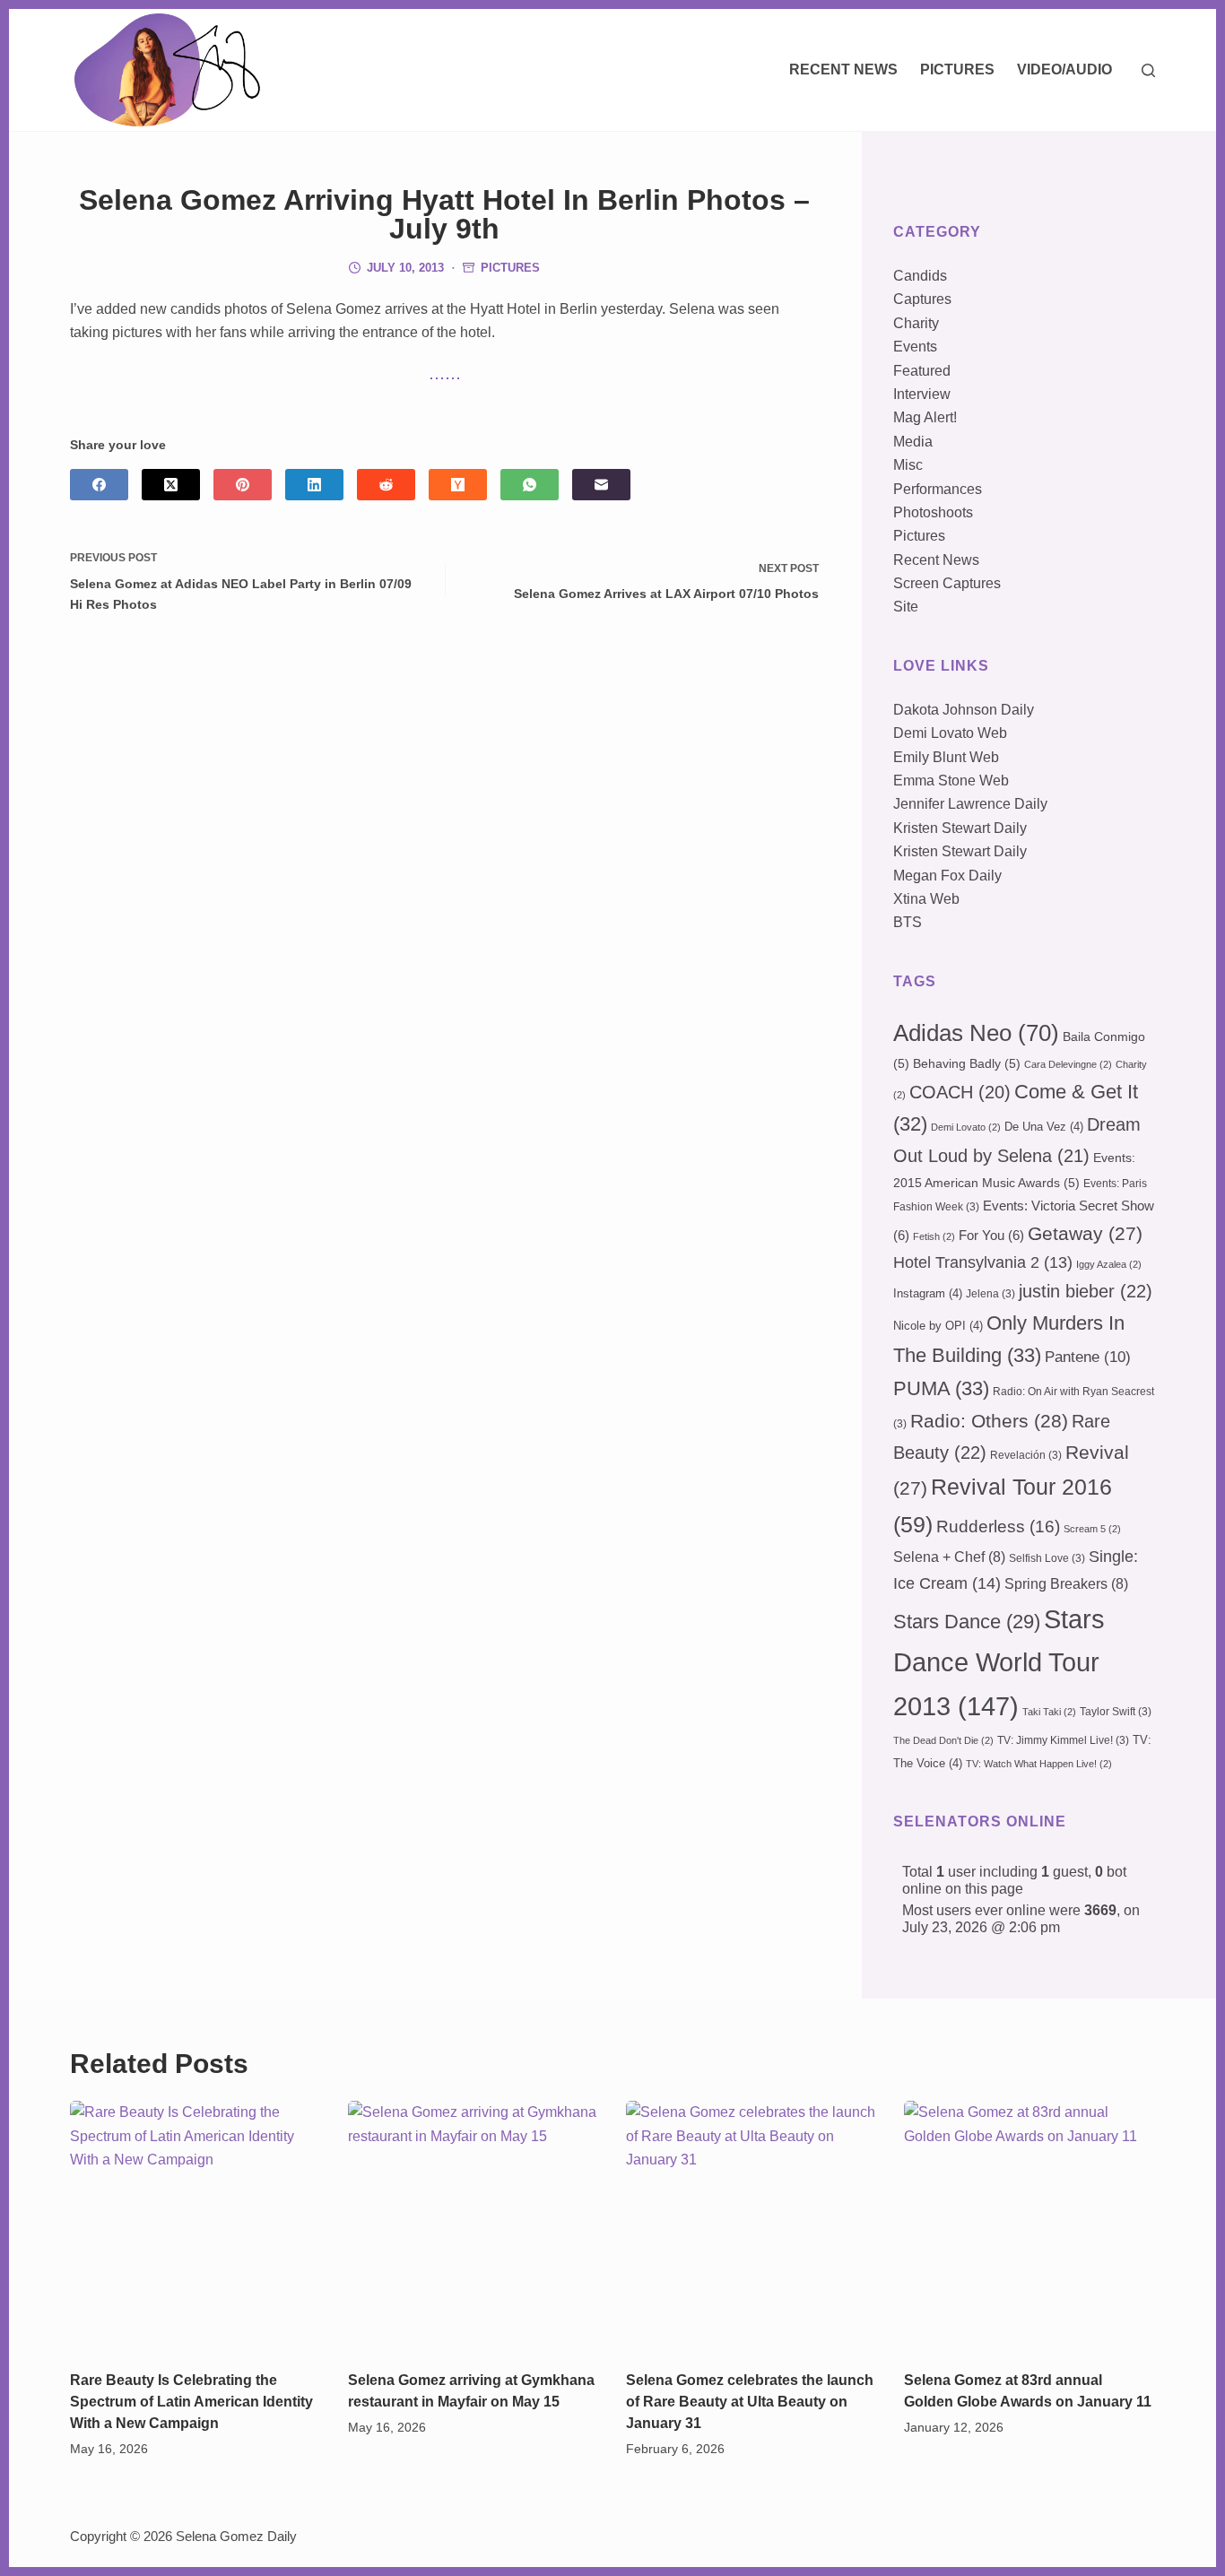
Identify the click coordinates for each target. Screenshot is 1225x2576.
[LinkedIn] (314, 485)
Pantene (1088, 1357)
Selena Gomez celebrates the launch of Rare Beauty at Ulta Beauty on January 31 (750, 2402)
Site (906, 607)
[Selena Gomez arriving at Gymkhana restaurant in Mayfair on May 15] (473, 2226)
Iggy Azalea (1109, 1264)
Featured (922, 371)
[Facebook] (99, 485)
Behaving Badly (967, 1063)
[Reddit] (386, 485)
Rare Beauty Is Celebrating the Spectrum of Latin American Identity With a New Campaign (191, 2402)
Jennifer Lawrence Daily (970, 804)
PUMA (941, 1388)
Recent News (843, 69)
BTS (908, 922)
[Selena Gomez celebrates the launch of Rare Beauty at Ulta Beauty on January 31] (752, 2226)
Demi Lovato (966, 1127)
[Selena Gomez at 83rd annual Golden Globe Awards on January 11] (1030, 2226)
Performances (938, 489)
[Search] (1148, 70)
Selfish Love (1047, 1558)
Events (915, 347)
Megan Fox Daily (947, 876)
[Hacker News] (458, 485)
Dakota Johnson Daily (964, 710)
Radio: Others (989, 1421)
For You (991, 1236)
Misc (908, 465)
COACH (960, 1092)
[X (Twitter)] (171, 485)
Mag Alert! (925, 417)
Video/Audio (1064, 69)
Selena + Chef (949, 1557)
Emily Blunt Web (946, 757)
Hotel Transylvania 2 (983, 1262)
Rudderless (998, 1527)
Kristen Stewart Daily (960, 828)
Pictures (957, 69)
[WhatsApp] (530, 485)
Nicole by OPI (938, 1326)
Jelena (990, 1294)
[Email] (601, 485)
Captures (922, 299)
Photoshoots (933, 512)
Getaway (1085, 1234)
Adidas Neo (976, 1033)
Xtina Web (926, 899)
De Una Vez (1044, 1127)
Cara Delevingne (1068, 1064)
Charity (916, 323)
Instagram (928, 1293)
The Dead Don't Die (943, 1740)
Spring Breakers (1066, 1584)
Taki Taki (1049, 1712)
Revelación (1026, 1455)
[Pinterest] (243, 485)
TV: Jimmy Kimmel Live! (1063, 1740)
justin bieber (1086, 1291)
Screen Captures (947, 583)
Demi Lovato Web (950, 733)
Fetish (934, 1236)
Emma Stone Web (951, 781)
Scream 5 (1092, 1529)
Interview (922, 394)
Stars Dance (967, 1622)
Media (913, 442)
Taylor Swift (1116, 1712)
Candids (920, 276)
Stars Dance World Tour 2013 (999, 1662)
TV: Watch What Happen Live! (1039, 1764)
